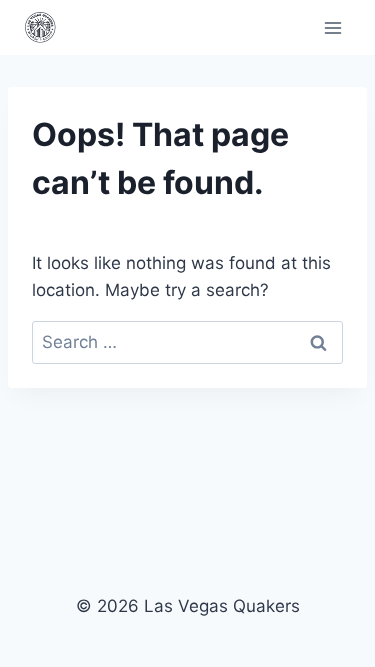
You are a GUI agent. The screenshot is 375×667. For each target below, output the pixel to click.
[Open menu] (332, 27)
